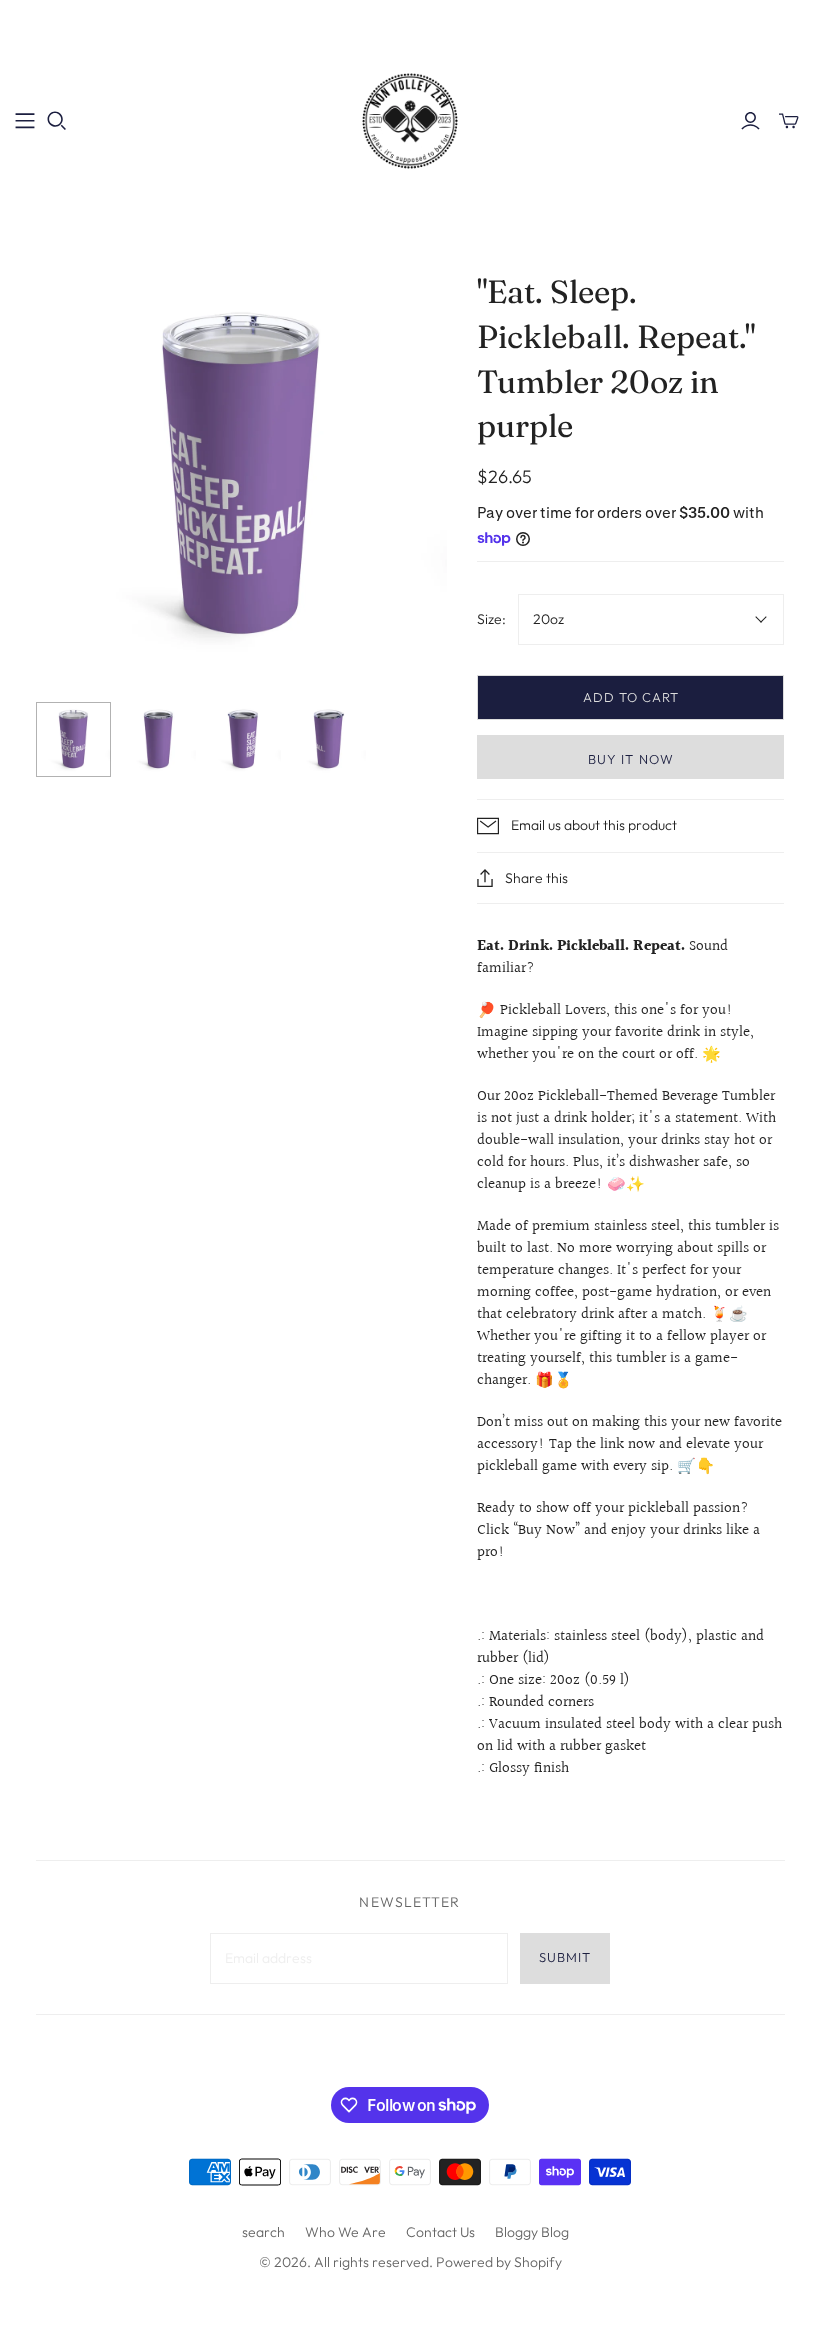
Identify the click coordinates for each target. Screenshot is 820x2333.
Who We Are (345, 2232)
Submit (565, 1957)
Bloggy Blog (532, 2232)
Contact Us (440, 2232)
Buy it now (630, 759)
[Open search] (57, 121)
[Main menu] (25, 121)
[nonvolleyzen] (410, 120)
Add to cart (631, 697)
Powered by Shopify (499, 2262)
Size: (491, 619)
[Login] (750, 121)
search (263, 2232)
